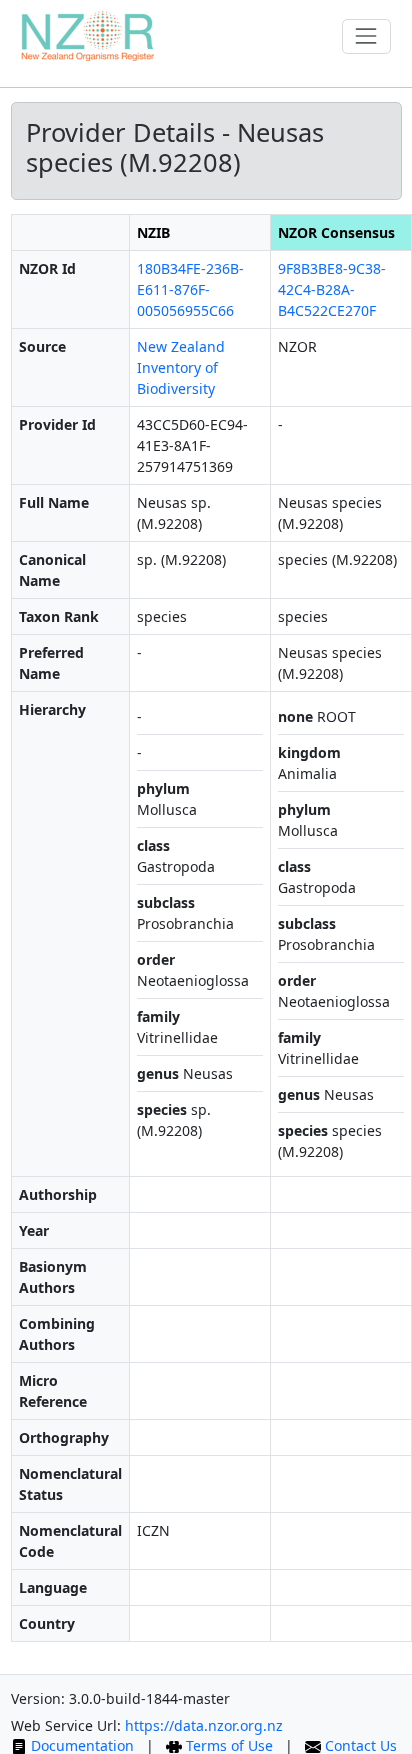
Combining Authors (57, 1334)
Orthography (64, 1437)
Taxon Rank (59, 616)
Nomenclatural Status (70, 1484)
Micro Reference (53, 1391)
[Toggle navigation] (366, 36)
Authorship (58, 1194)
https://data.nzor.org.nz (204, 1725)
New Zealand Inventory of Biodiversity (181, 367)
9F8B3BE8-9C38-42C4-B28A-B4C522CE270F (332, 289)
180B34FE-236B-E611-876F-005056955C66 (190, 289)
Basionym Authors (53, 1277)
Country (47, 1623)
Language (53, 1587)
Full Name (54, 502)
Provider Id (57, 424)
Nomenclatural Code (70, 1541)
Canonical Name (52, 570)
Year (34, 1230)
